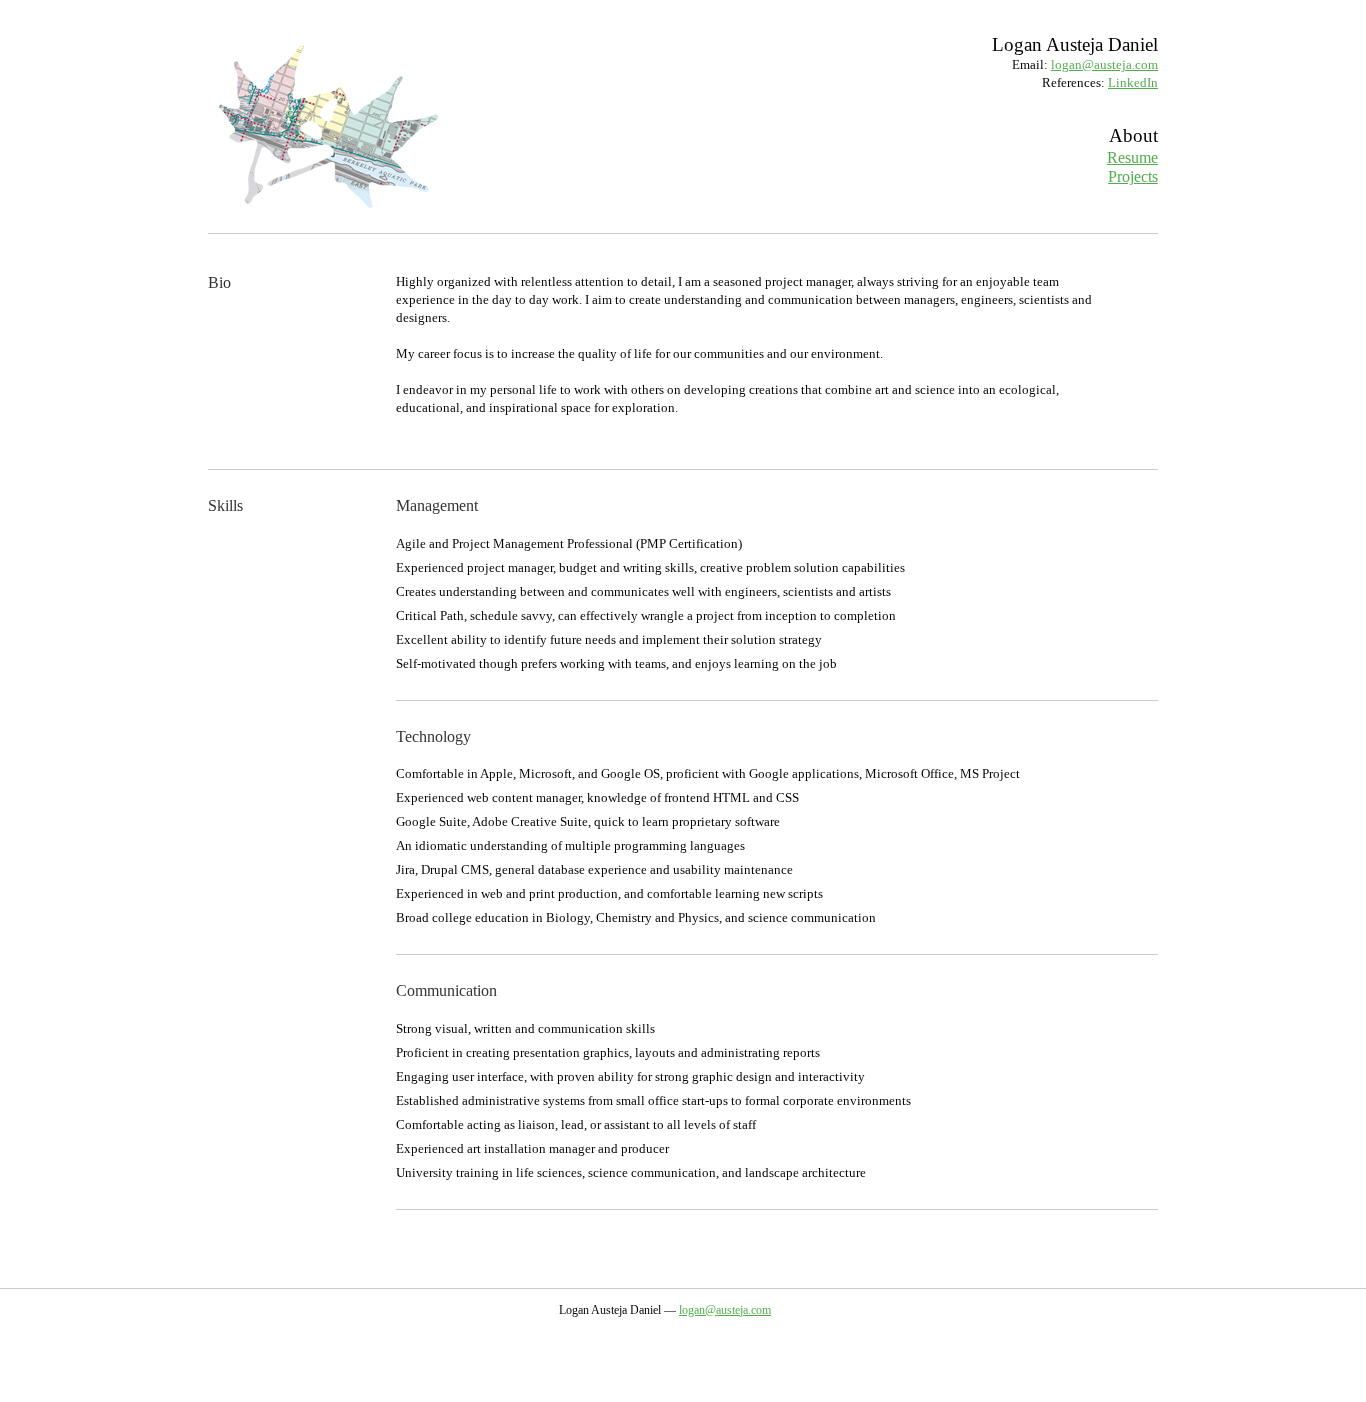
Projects (1133, 176)
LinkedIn (1133, 82)
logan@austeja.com (1104, 64)
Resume (1132, 157)
